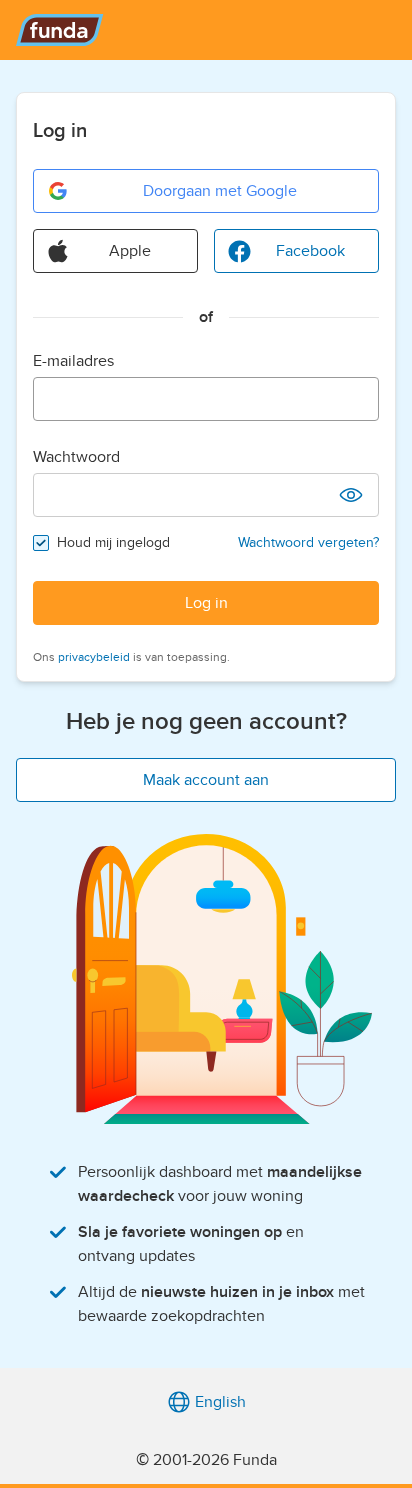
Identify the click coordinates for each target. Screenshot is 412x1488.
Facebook (310, 251)
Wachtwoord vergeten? (308, 542)
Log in (206, 603)
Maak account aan (206, 780)
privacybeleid (94, 657)
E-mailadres (73, 361)
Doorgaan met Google (220, 191)
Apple (130, 251)
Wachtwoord (76, 457)
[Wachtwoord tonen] (351, 495)
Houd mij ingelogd (113, 542)
